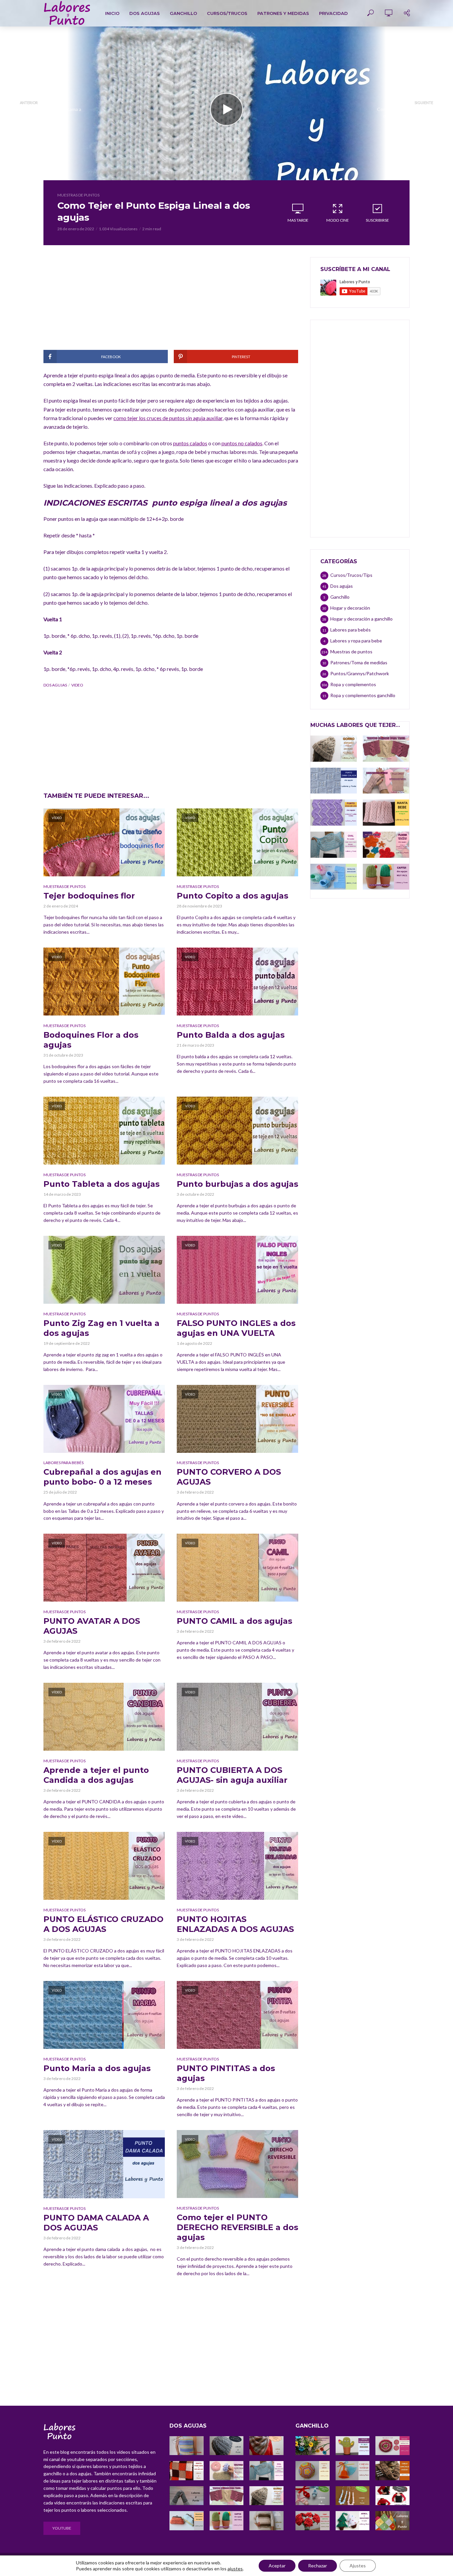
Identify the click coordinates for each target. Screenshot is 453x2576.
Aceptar (277, 2566)
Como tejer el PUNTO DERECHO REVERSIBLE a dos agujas (237, 2227)
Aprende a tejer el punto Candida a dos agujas (96, 1775)
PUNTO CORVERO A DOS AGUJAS (229, 1477)
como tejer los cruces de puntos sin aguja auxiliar (168, 418)
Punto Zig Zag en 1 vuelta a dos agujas (101, 1328)
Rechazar (318, 2566)
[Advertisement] (171, 303)
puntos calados (190, 443)
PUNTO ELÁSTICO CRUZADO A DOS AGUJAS (103, 1924)
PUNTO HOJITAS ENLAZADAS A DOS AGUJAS (235, 1924)
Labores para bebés (64, 1463)
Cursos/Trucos (227, 13)
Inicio (112, 13)
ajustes (235, 2569)
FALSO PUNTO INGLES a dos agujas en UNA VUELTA (236, 1328)
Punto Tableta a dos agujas (101, 1184)
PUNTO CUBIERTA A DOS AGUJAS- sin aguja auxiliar (232, 1775)
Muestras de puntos (78, 195)
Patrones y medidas (283, 13)
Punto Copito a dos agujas (232, 896)
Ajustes (358, 2566)
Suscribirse (377, 220)
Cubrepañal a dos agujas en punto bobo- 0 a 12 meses (102, 1477)
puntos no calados (242, 443)
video (77, 685)
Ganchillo (183, 13)
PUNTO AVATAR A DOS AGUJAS (92, 1626)
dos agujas (55, 685)
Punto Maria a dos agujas (97, 2068)
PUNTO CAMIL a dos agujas (234, 1621)
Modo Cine (338, 220)
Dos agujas (145, 13)
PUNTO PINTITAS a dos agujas (226, 2073)
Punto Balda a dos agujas (231, 1035)
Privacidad (333, 13)
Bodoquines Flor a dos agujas (91, 1040)
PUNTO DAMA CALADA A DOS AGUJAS (96, 2223)
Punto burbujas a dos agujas (237, 1184)
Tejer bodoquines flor (89, 896)
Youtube (62, 2528)
